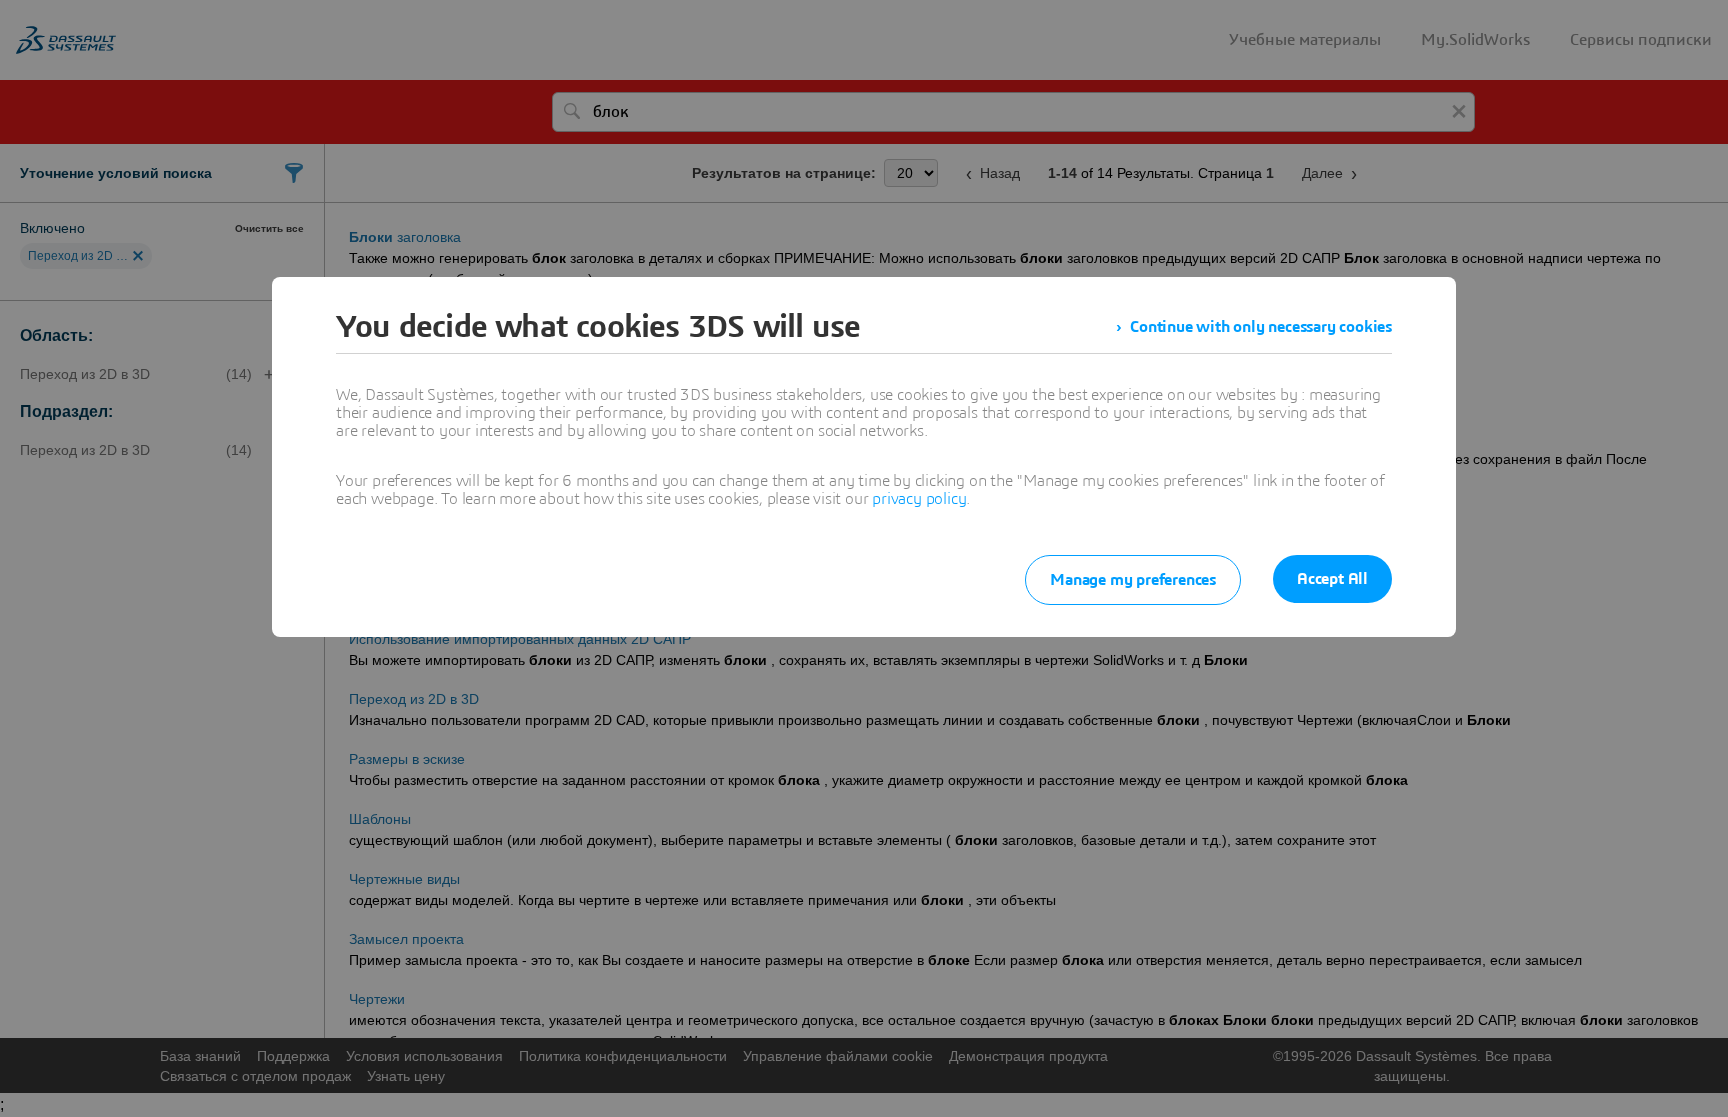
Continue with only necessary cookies (1261, 327)
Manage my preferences (1133, 580)
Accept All (1332, 579)
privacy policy (919, 499)
